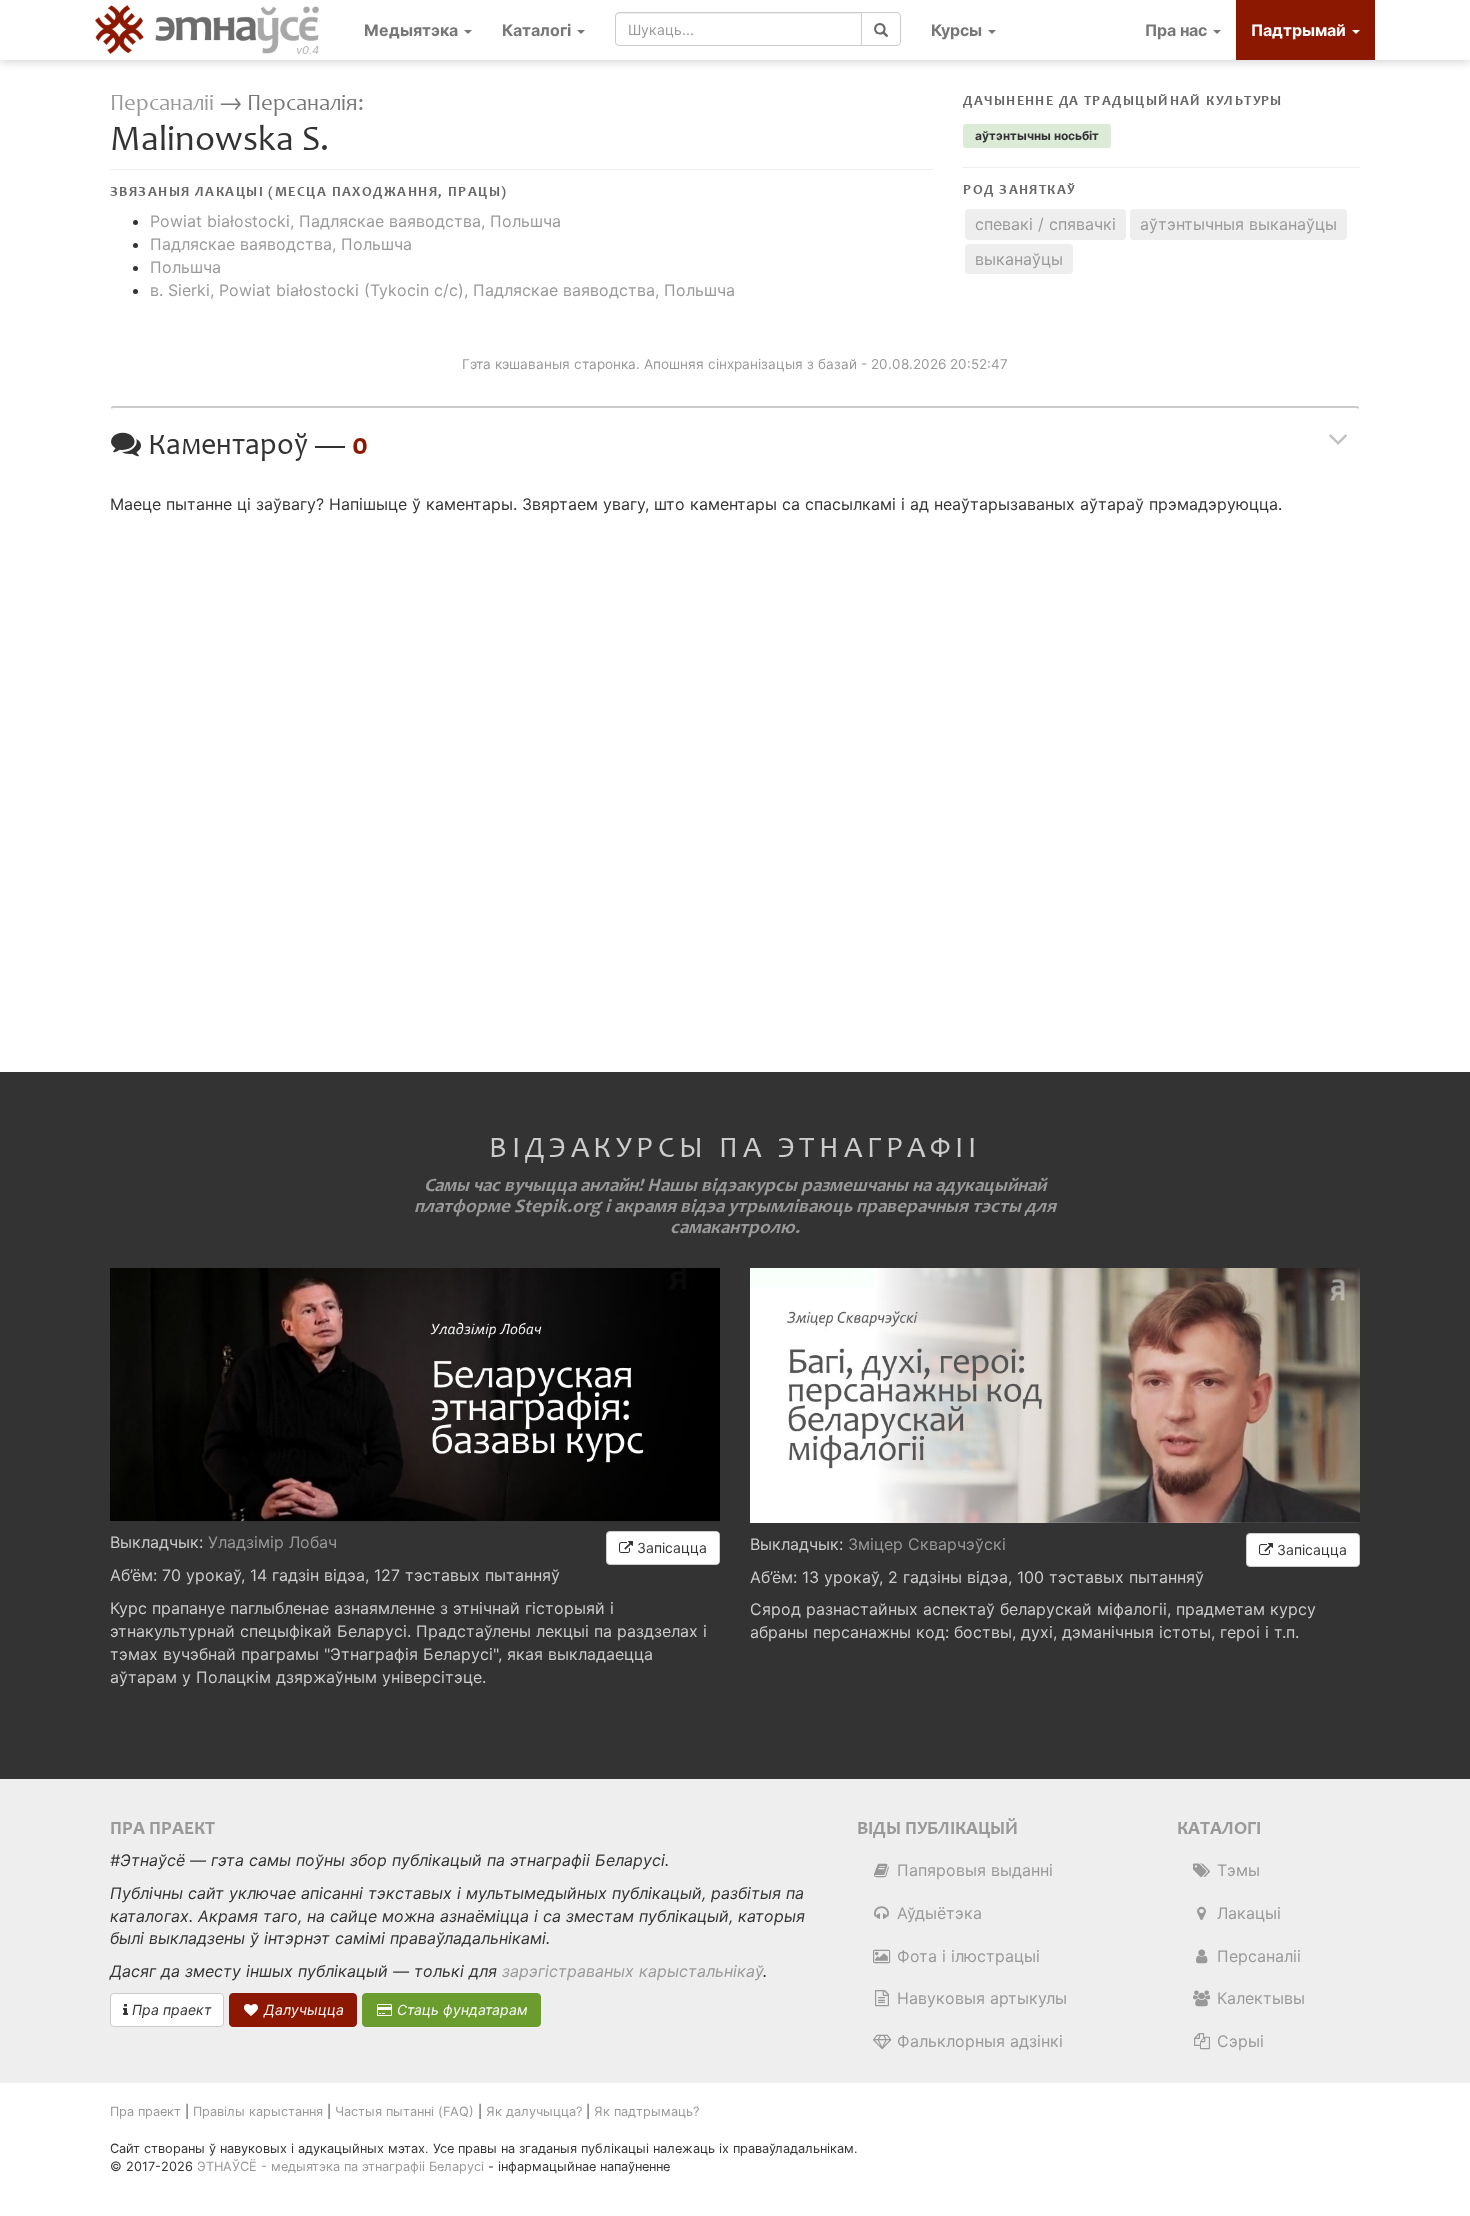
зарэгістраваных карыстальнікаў (632, 1971)
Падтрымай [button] (1300, 30)
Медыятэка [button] (413, 30)
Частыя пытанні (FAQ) (404, 2111)
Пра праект (169, 2009)
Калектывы (1258, 1998)
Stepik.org (557, 1206)
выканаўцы (1019, 259)
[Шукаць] (881, 29)
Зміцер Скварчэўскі (927, 1544)
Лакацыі (1246, 1913)
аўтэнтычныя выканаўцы (1238, 224)
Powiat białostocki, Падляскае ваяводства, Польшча (355, 221)
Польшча (185, 267)
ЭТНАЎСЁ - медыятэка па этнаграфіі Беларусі (340, 2166)
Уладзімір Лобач (272, 1542)
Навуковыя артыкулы (979, 1998)
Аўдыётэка (937, 1913)
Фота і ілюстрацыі (966, 1956)
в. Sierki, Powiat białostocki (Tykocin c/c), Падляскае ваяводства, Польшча (442, 290)
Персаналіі (162, 103)
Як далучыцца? (534, 2111)
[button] (963, 30)
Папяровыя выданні (972, 1870)
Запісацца (670, 1547)
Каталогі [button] (538, 30)
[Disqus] (735, 776)
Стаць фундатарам (460, 2009)
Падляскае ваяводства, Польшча (281, 244)
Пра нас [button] (1178, 30)
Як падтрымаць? (646, 2111)
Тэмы (1236, 1870)
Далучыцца (302, 2009)
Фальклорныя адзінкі (977, 2041)
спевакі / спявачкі (1045, 224)
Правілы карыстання (258, 2111)
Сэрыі (1238, 2041)
